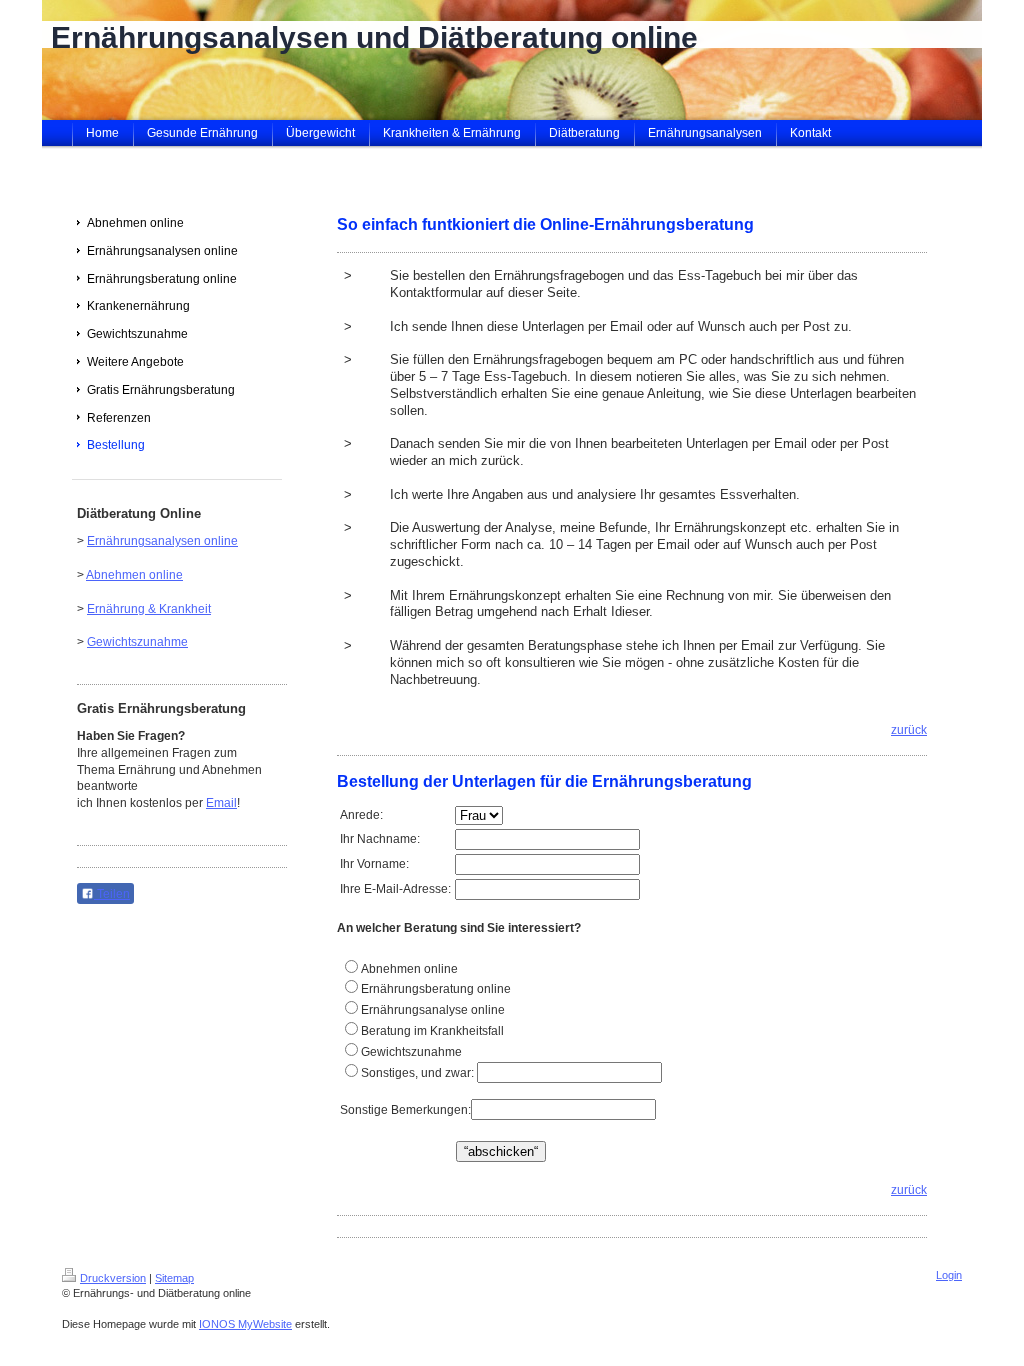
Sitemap (174, 1278)
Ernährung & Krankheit (149, 609)
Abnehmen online (134, 575)
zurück (909, 730)
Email (221, 803)
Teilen (112, 894)
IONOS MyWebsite (245, 1324)
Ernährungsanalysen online (162, 541)
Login (949, 1275)
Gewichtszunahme (137, 642)
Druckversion (113, 1278)
